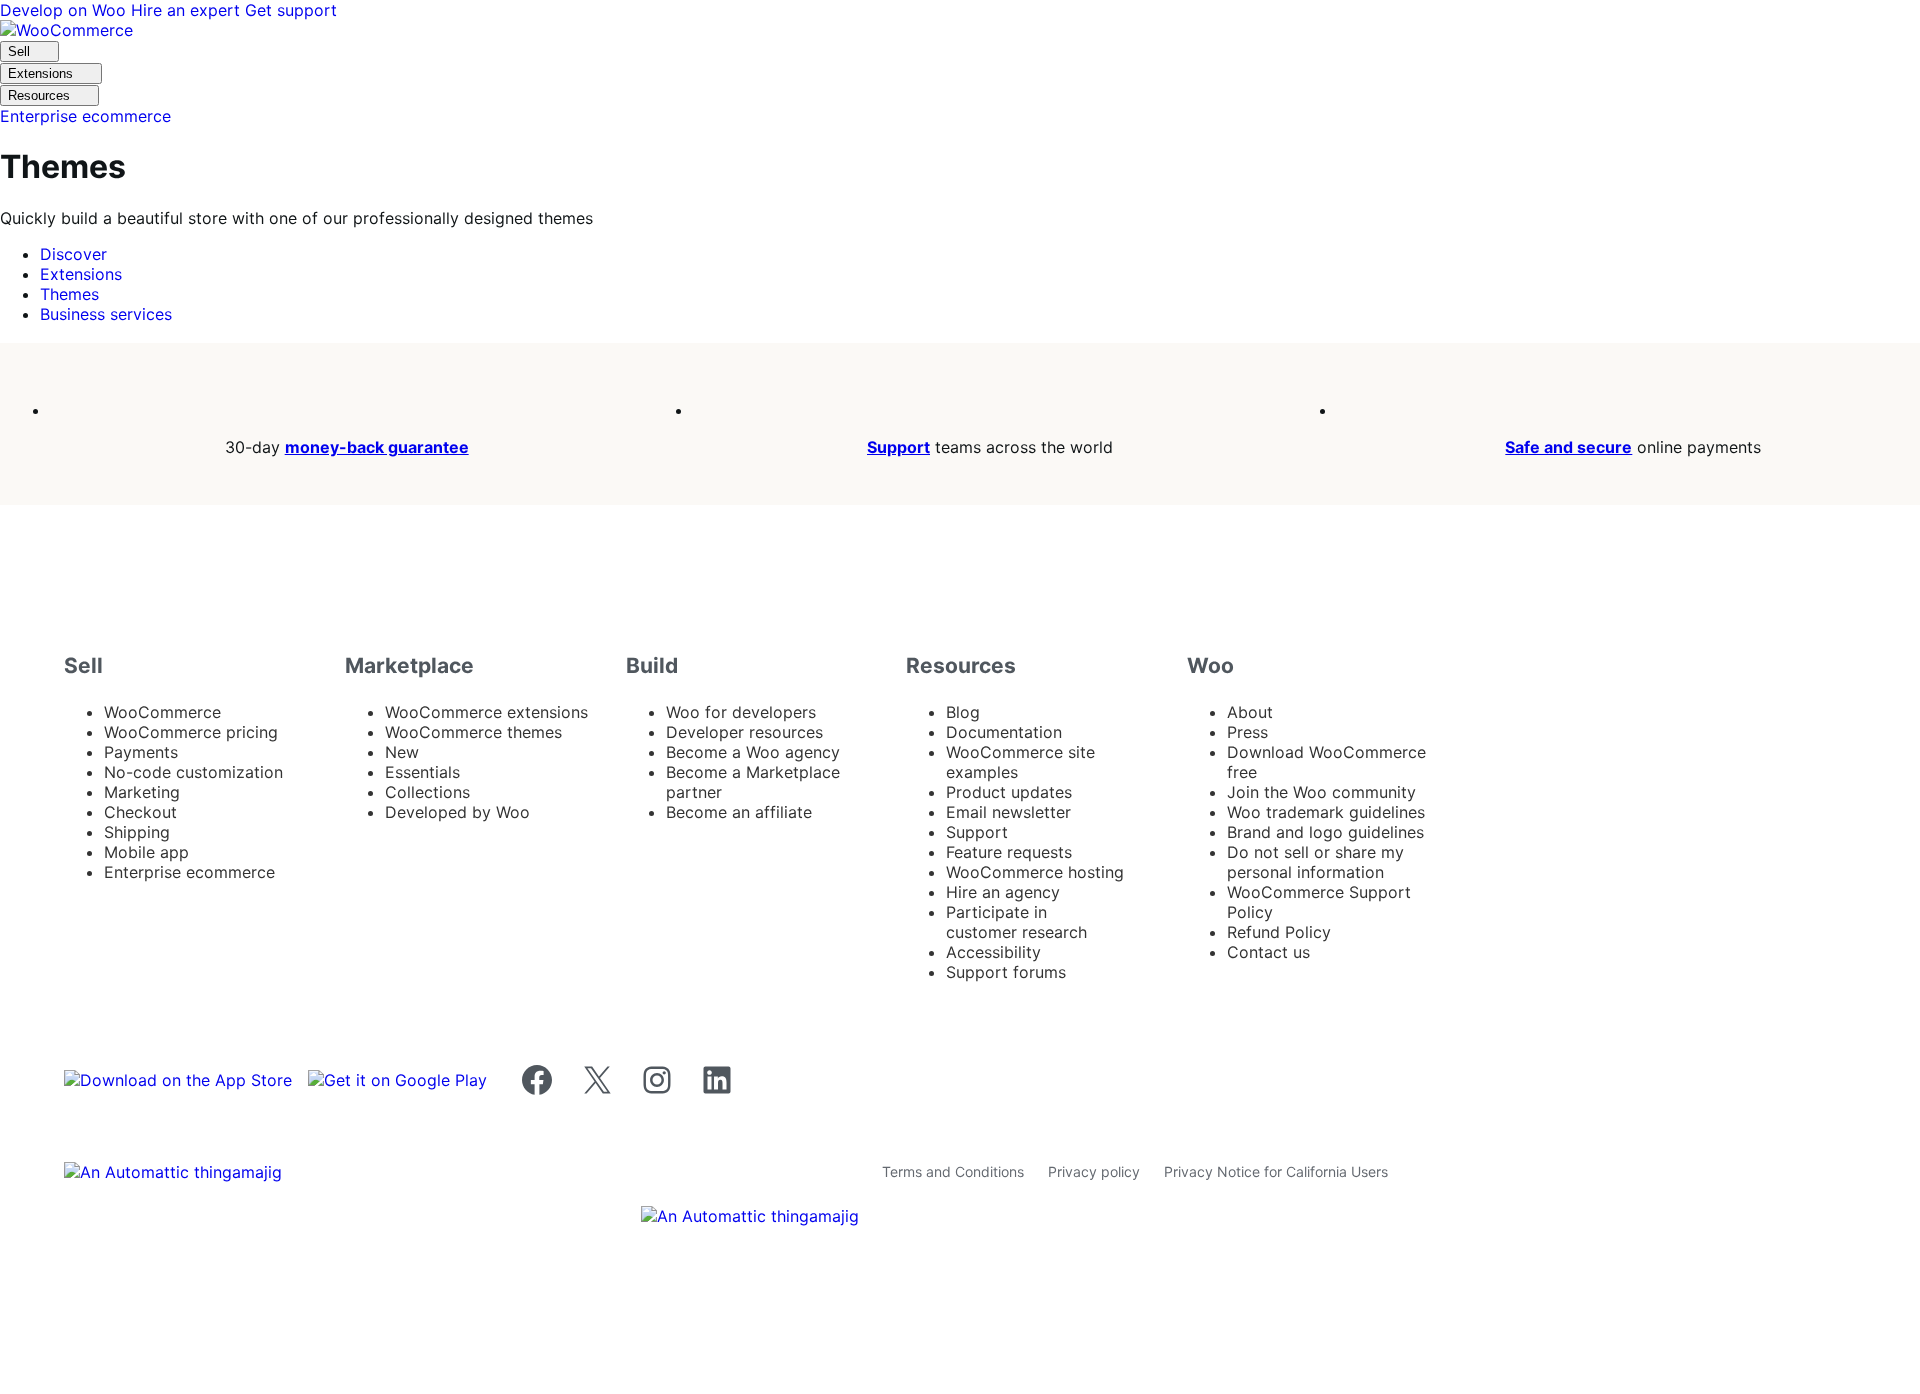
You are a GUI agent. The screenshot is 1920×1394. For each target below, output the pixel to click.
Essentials (422, 772)
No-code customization (193, 772)
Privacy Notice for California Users (1276, 1171)
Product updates (1009, 792)
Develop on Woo (65, 10)
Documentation (1004, 732)
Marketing (142, 792)
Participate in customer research (1016, 922)
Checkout (140, 812)
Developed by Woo (457, 812)
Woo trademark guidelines (1326, 812)
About (1250, 712)
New (402, 752)
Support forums (1006, 972)
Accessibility (993, 952)
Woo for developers (741, 712)
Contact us (1268, 952)
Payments (141, 752)
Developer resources (744, 732)
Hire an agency (1003, 892)
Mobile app (146, 852)
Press (1247, 732)
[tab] (73, 254)
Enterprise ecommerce (189, 872)
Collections (427, 792)
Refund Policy (1279, 932)
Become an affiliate (739, 812)
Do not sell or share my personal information (1315, 862)
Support (898, 447)
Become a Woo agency (753, 752)
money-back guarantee (377, 447)
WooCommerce (162, 712)
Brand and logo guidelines (1325, 832)
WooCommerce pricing (191, 732)
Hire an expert (188, 10)
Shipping (137, 832)
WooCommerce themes (473, 732)
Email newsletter (1008, 812)
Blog (963, 712)
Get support (291, 10)
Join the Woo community (1321, 792)
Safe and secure (1568, 447)
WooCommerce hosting (1035, 872)
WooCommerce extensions (486, 712)
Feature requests (1009, 852)
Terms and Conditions (953, 1171)
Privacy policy (1094, 1171)
